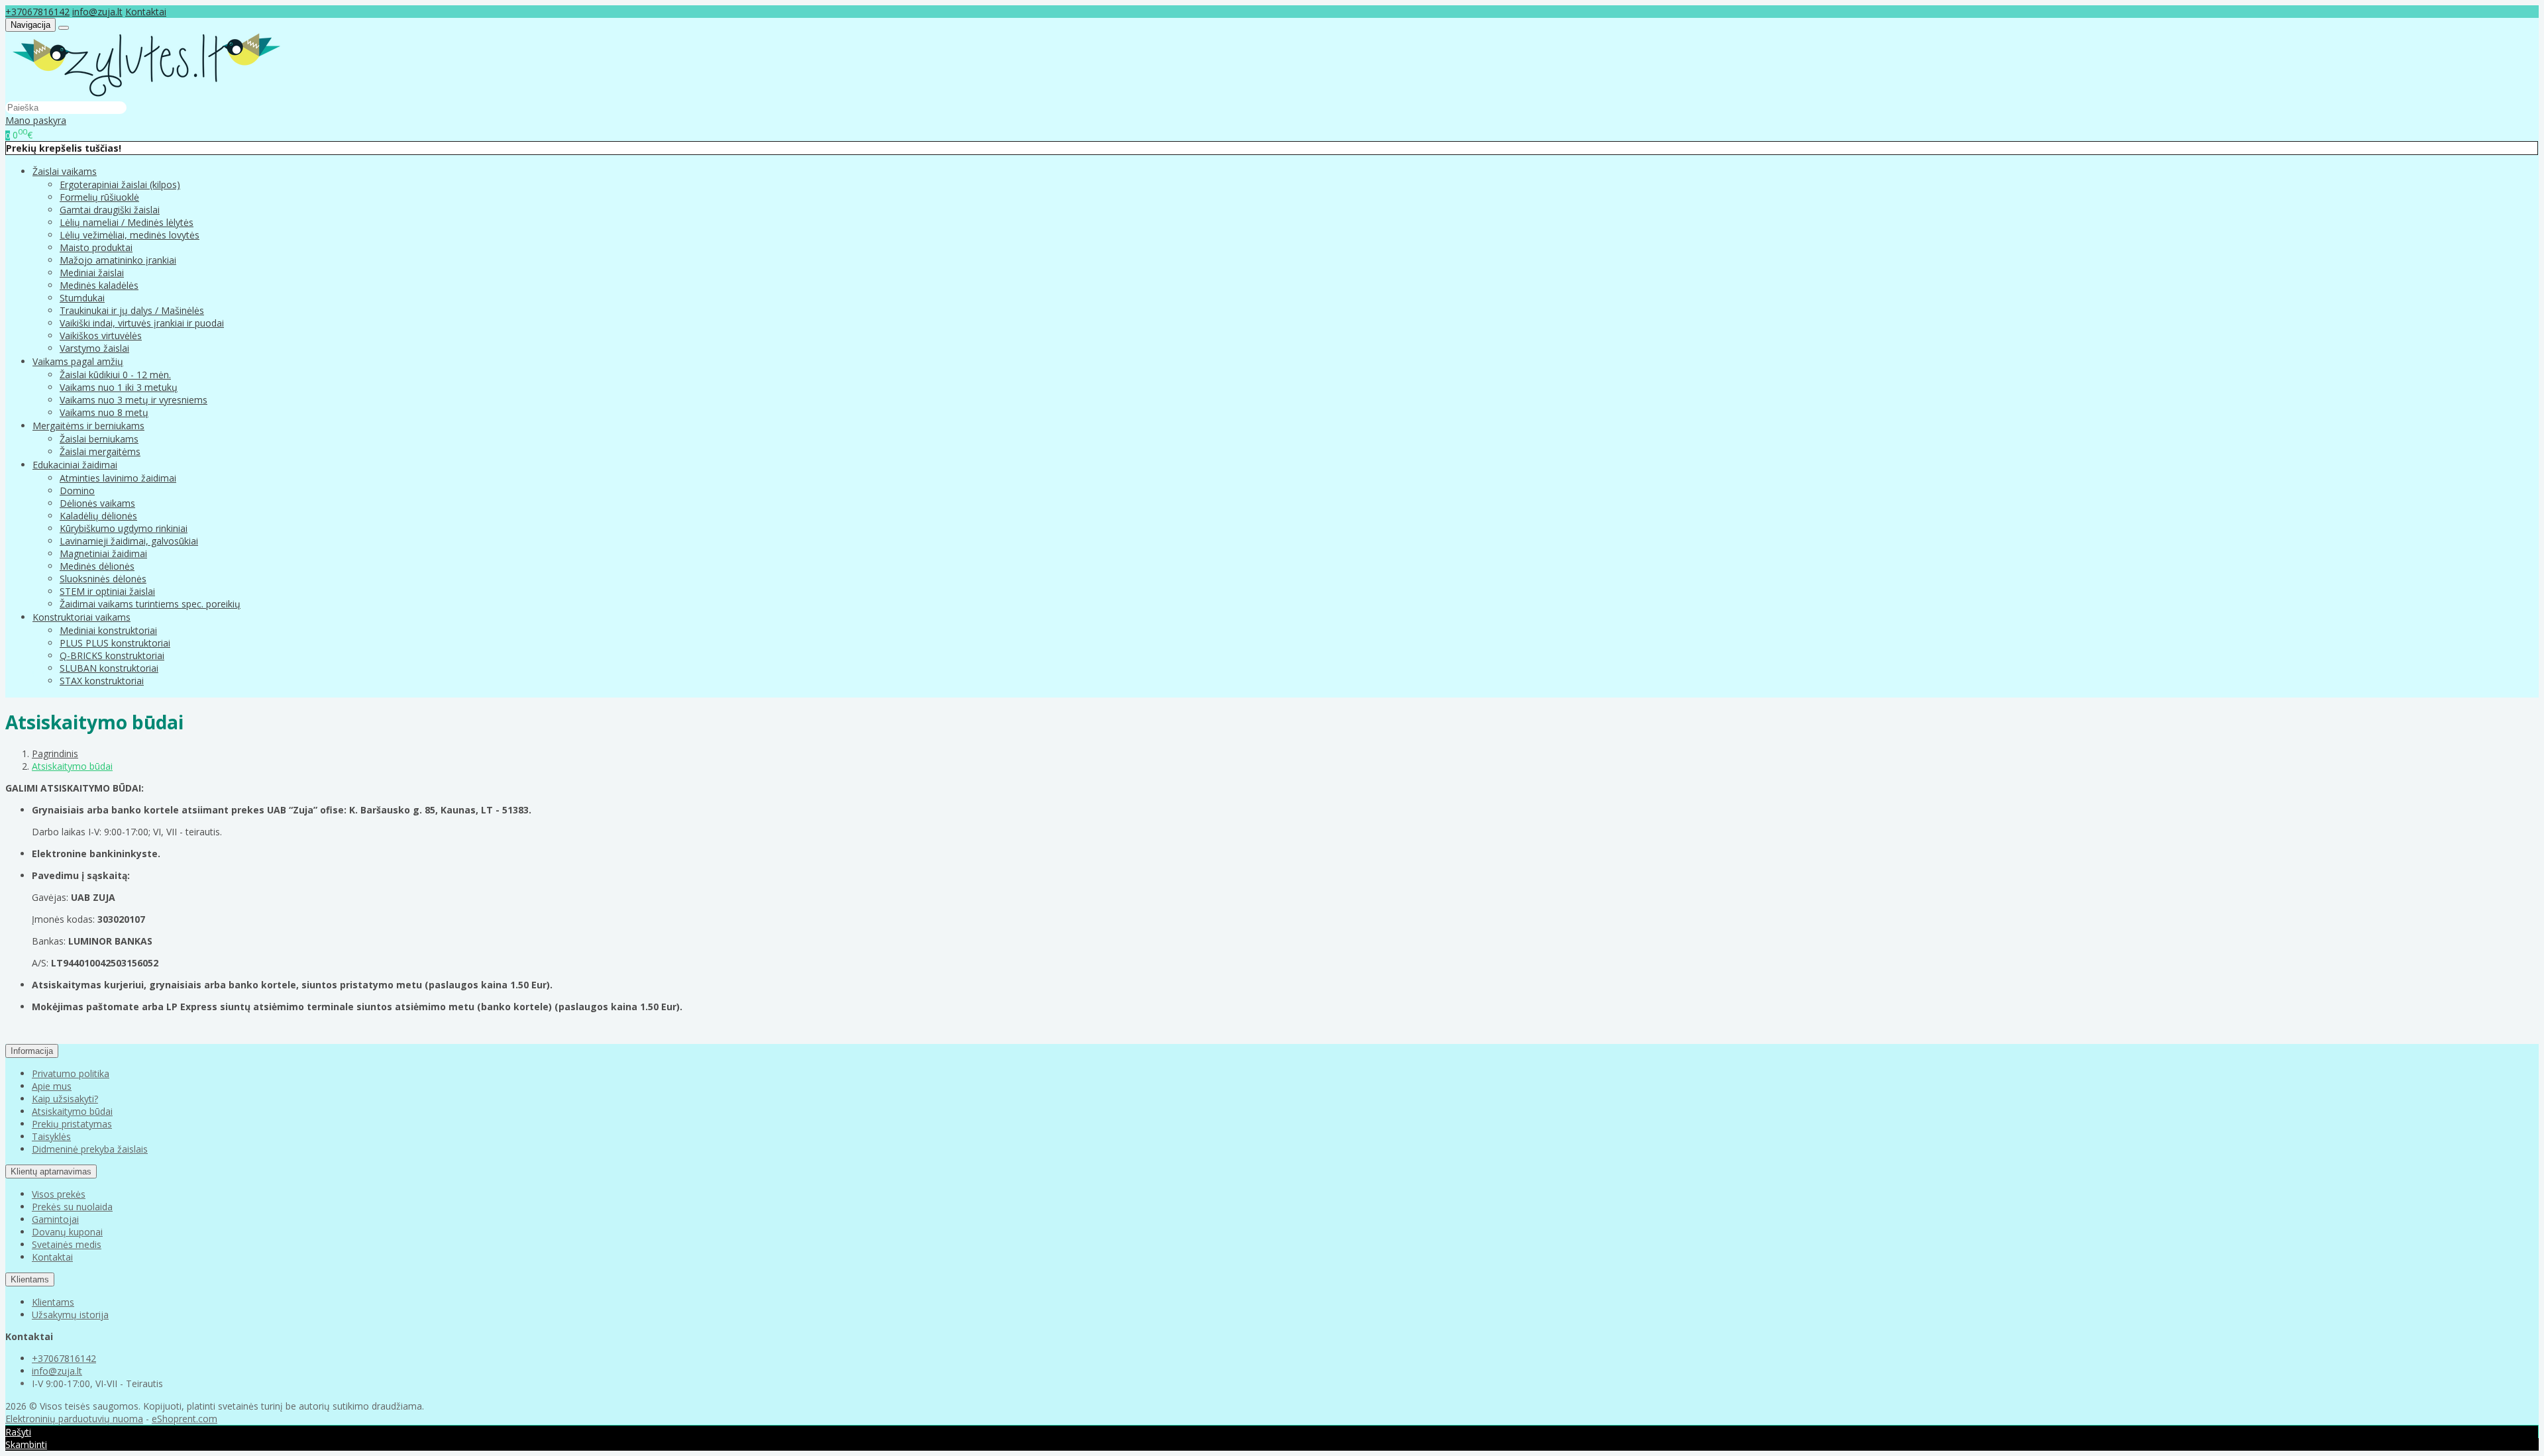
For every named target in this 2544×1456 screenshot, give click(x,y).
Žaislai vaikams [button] (65, 171)
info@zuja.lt (97, 12)
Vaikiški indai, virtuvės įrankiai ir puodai (142, 323)
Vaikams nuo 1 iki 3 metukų (119, 387)
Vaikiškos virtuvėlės (101, 336)
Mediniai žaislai (92, 273)
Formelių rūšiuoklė (99, 197)
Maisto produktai (96, 247)
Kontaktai (146, 12)
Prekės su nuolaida (72, 1207)
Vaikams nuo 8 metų (104, 412)
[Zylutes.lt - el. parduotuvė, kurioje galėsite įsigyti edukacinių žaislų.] (146, 94)
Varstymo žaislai (94, 348)
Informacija (32, 1051)
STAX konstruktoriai (102, 681)
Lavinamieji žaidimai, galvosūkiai (129, 541)
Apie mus (52, 1086)
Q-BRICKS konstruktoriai (112, 655)
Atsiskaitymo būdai (72, 1111)
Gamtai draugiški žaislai (110, 210)
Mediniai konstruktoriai (108, 630)
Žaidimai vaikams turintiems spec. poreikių (150, 604)
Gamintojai (55, 1219)
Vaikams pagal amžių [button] (78, 361)
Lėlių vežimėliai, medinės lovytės (130, 235)
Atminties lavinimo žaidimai (118, 478)
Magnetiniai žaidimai (103, 553)
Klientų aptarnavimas (51, 1171)
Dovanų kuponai (67, 1232)
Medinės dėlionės (97, 566)
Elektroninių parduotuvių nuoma (74, 1419)
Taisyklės (51, 1136)
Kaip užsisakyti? (65, 1099)
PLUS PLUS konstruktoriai (115, 643)
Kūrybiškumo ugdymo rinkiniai (124, 528)
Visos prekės (59, 1194)
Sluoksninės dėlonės (103, 579)
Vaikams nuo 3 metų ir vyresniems (133, 400)
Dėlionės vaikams (97, 503)
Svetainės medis (67, 1244)
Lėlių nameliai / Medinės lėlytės (127, 222)
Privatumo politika (71, 1073)
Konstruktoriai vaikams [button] (81, 617)
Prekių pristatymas (72, 1124)
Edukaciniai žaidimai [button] (75, 465)
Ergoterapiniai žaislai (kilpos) (120, 184)
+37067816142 (37, 12)
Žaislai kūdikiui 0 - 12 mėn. (115, 375)
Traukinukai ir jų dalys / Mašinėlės (132, 310)
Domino (77, 491)
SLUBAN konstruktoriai (109, 668)
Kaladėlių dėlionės (98, 516)
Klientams (30, 1279)
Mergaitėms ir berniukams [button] (88, 426)
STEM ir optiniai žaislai (107, 591)
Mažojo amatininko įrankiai (118, 260)
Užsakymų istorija (70, 1315)
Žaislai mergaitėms (100, 451)
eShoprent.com (185, 1419)
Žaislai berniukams (99, 439)
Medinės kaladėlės (99, 285)
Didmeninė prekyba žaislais (90, 1149)
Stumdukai (82, 298)
